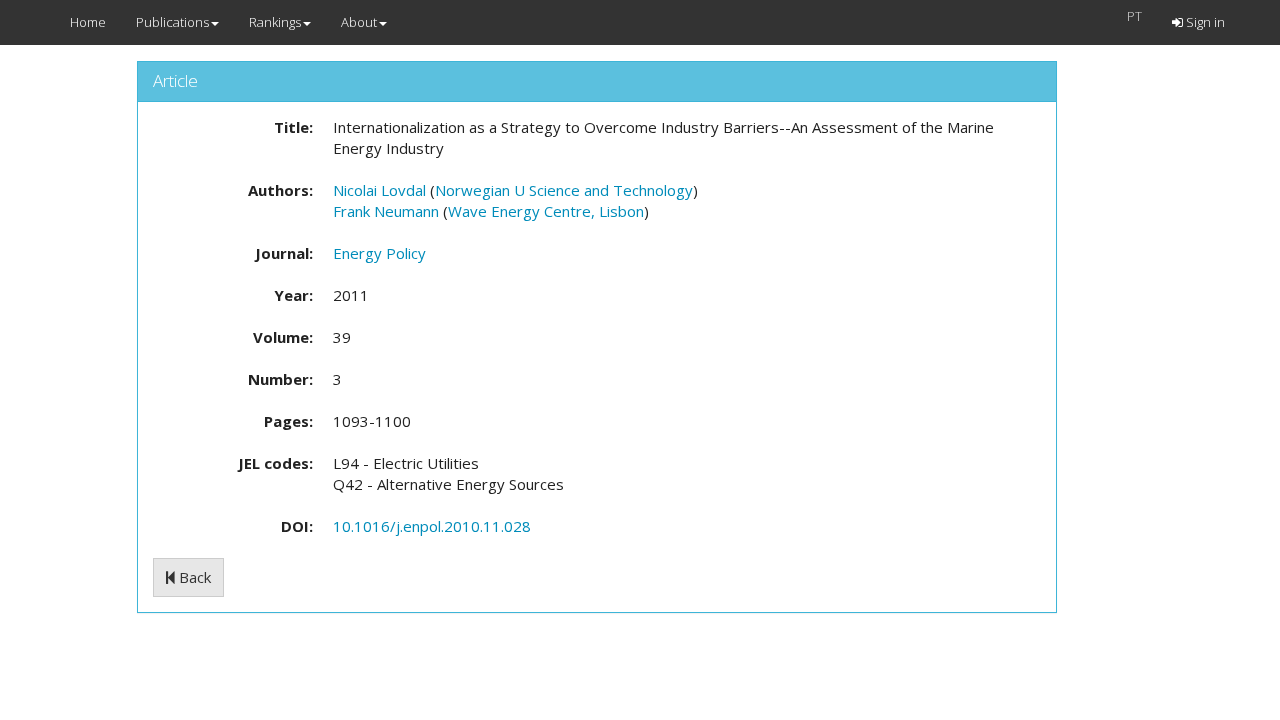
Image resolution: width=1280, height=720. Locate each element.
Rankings (275, 22)
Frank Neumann (386, 211)
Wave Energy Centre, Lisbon (546, 211)
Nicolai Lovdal (379, 190)
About (359, 22)
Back (193, 577)
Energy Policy (379, 253)
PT (1134, 16)
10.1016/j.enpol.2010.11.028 (432, 526)
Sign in (1204, 22)
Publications (172, 22)
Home (88, 22)
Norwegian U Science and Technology (564, 190)
